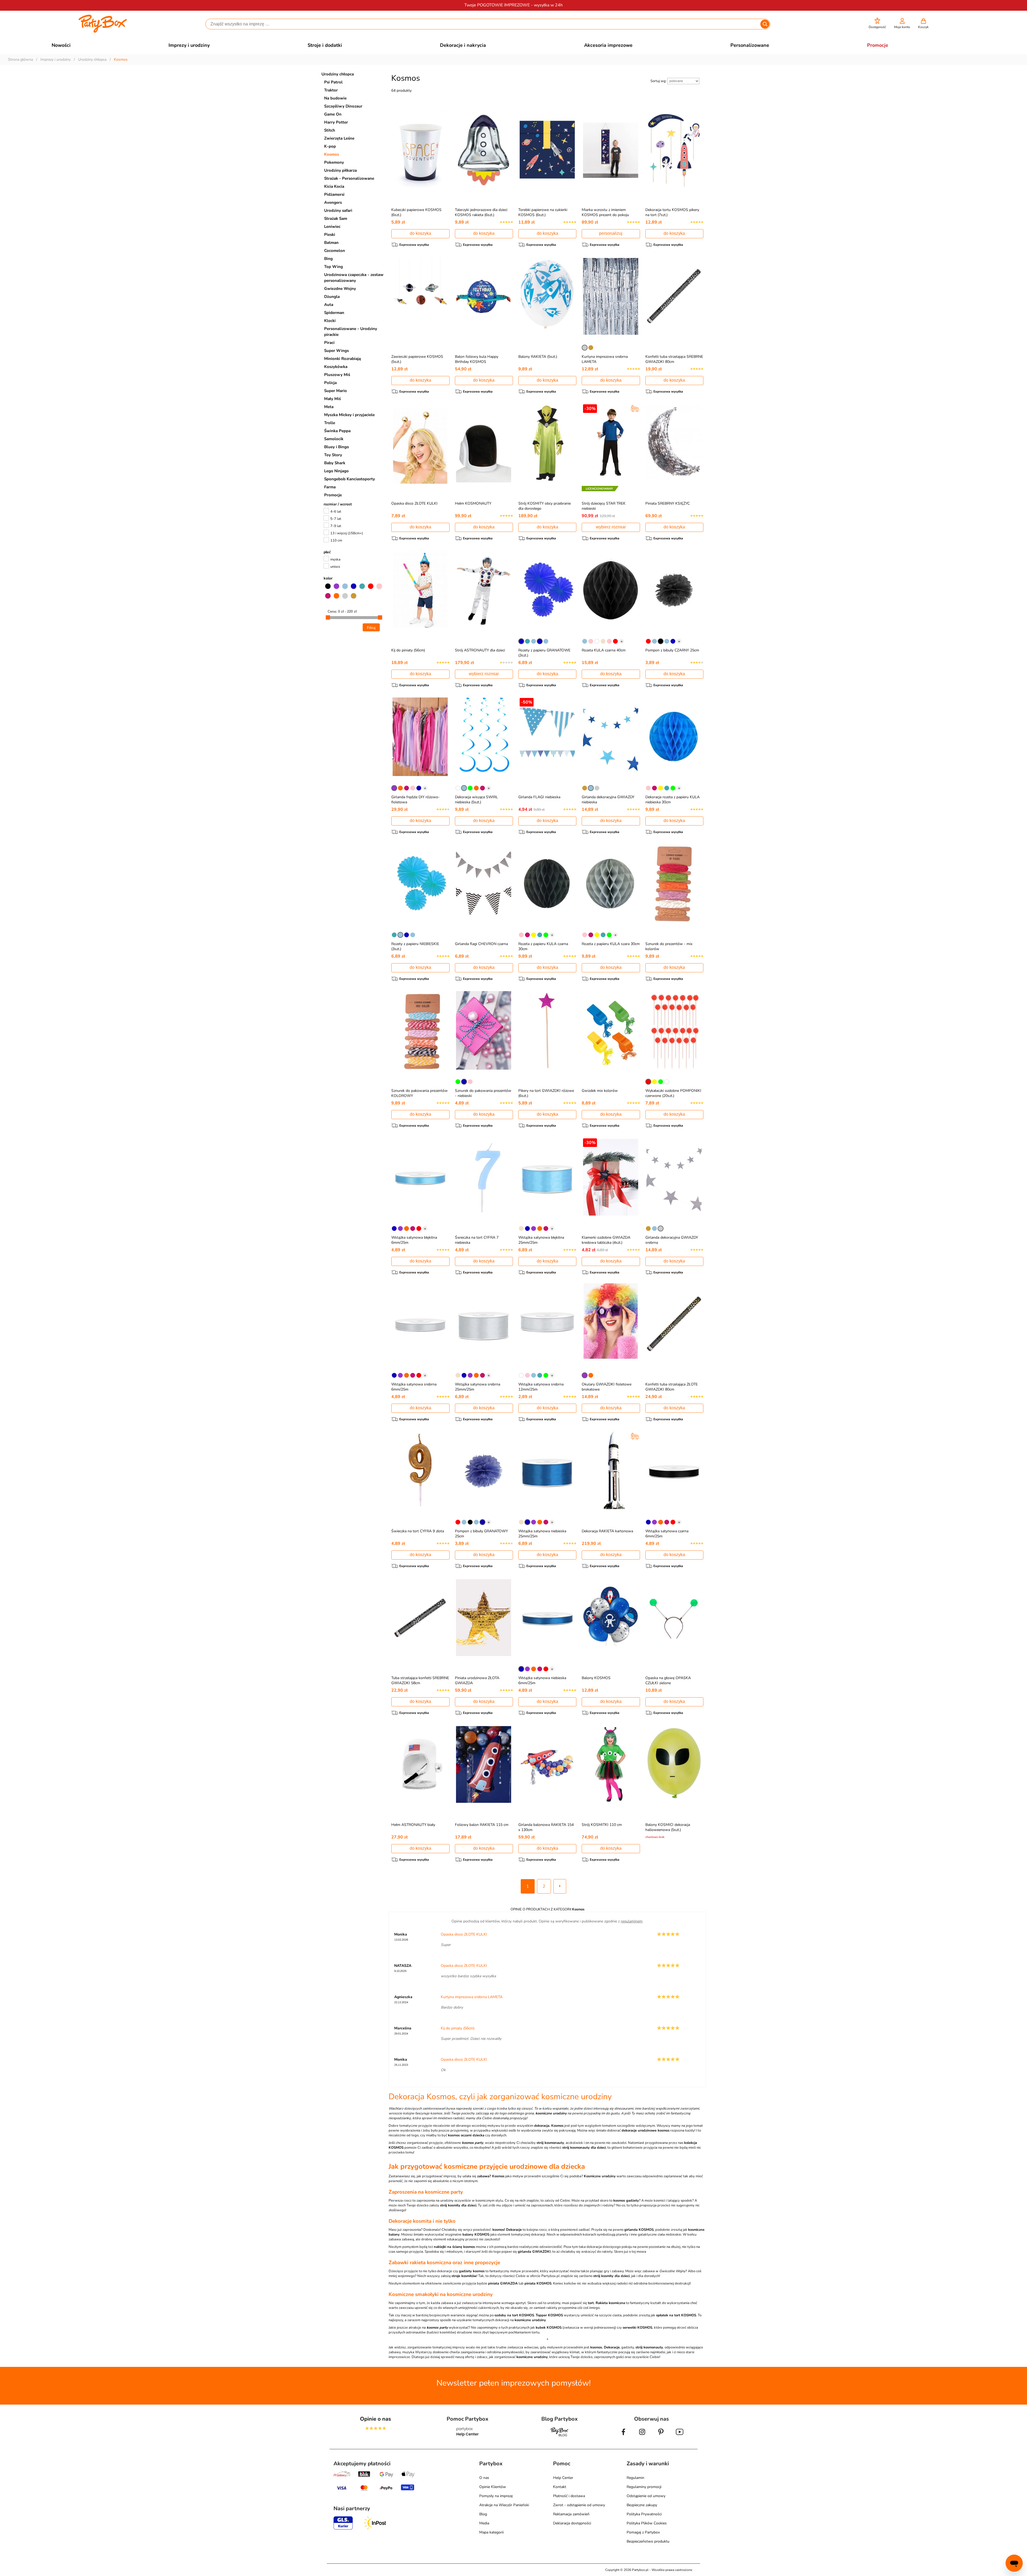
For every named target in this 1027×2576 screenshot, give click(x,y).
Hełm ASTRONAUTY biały (413, 1825)
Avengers (333, 202)
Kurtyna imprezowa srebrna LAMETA (472, 1997)
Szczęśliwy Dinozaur (343, 106)
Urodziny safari (338, 210)
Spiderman (334, 313)
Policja (330, 383)
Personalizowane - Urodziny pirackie (351, 332)
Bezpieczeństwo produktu (648, 2541)
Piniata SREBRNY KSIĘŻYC (668, 503)
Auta (329, 305)
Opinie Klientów (493, 2487)
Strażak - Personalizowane (349, 178)
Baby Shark (335, 463)
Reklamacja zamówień (571, 2514)
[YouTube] (680, 2436)
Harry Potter (336, 122)
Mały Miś (332, 399)
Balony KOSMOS (596, 1678)
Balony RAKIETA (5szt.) (538, 357)
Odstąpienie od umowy (646, 2496)
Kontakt (560, 2487)
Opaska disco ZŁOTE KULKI (414, 503)
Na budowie (335, 98)
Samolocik (334, 439)
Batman (331, 243)
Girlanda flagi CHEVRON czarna (481, 944)
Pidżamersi (334, 194)
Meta (329, 407)
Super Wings (336, 351)
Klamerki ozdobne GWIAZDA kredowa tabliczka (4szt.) (606, 1240)
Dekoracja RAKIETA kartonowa (607, 1531)
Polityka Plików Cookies (647, 2523)
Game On (333, 114)
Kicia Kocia (334, 186)
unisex (335, 567)
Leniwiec (332, 226)
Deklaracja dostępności (572, 2523)
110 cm (336, 540)
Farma (330, 487)
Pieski (330, 235)
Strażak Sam (336, 218)
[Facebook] (623, 2436)
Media (484, 2523)
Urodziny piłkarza (340, 170)
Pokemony (334, 162)
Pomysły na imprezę (496, 2496)
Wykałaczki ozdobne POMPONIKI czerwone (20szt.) (673, 1093)
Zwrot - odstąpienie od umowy (579, 2505)
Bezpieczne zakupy (642, 2505)
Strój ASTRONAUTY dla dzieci (480, 650)
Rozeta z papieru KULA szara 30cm (611, 944)
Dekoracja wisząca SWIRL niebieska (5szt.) (476, 800)
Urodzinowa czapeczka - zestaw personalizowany (354, 278)
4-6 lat (336, 512)
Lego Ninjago (336, 471)
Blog (483, 2514)
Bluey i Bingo (337, 447)
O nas (484, 2478)
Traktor (331, 90)
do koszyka (420, 233)
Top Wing (334, 267)
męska (335, 559)
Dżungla (332, 297)
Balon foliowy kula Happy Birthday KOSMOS (477, 359)
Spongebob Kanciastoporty (350, 479)
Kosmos (332, 154)
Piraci (329, 343)
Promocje (333, 495)
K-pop (330, 146)
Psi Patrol (333, 82)
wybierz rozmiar (611, 527)
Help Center (563, 2478)
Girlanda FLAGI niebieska (539, 797)
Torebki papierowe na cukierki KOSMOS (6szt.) (543, 212)
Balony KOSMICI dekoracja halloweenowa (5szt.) (668, 1827)
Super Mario (336, 391)
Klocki (330, 321)
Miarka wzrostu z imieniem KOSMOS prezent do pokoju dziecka (605, 215)
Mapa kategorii (491, 2532)
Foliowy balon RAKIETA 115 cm (482, 1825)
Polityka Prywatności (644, 2514)
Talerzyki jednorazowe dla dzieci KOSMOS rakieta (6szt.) (481, 212)
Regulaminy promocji (644, 2487)
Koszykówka (336, 367)
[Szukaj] (765, 24)
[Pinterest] (661, 2436)
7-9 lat (336, 526)
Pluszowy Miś (337, 375)
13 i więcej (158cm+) (347, 533)
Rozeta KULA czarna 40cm (604, 650)
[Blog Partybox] (560, 2436)
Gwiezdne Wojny (340, 289)
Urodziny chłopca (338, 74)
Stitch (330, 130)
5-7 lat (336, 519)
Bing (328, 259)
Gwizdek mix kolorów (600, 1091)
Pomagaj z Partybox (643, 2532)
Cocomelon (335, 251)
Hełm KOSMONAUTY (473, 503)
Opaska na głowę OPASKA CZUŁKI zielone (668, 1680)
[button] (877, 23)
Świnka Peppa (337, 431)
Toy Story (333, 455)
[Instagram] (642, 2436)
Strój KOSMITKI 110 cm (602, 1825)
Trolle (330, 423)
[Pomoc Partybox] (468, 2436)
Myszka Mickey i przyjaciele (349, 415)
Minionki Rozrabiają (342, 359)
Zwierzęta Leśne (339, 138)
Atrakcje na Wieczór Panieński (504, 2505)
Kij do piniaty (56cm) (408, 650)
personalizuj (611, 233)
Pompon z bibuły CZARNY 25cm (672, 650)
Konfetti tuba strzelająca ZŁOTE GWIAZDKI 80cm (672, 1387)
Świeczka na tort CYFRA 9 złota (418, 1531)
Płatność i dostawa (569, 2496)
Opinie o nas (375, 2419)
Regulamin (635, 2478)
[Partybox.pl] (103, 32)
